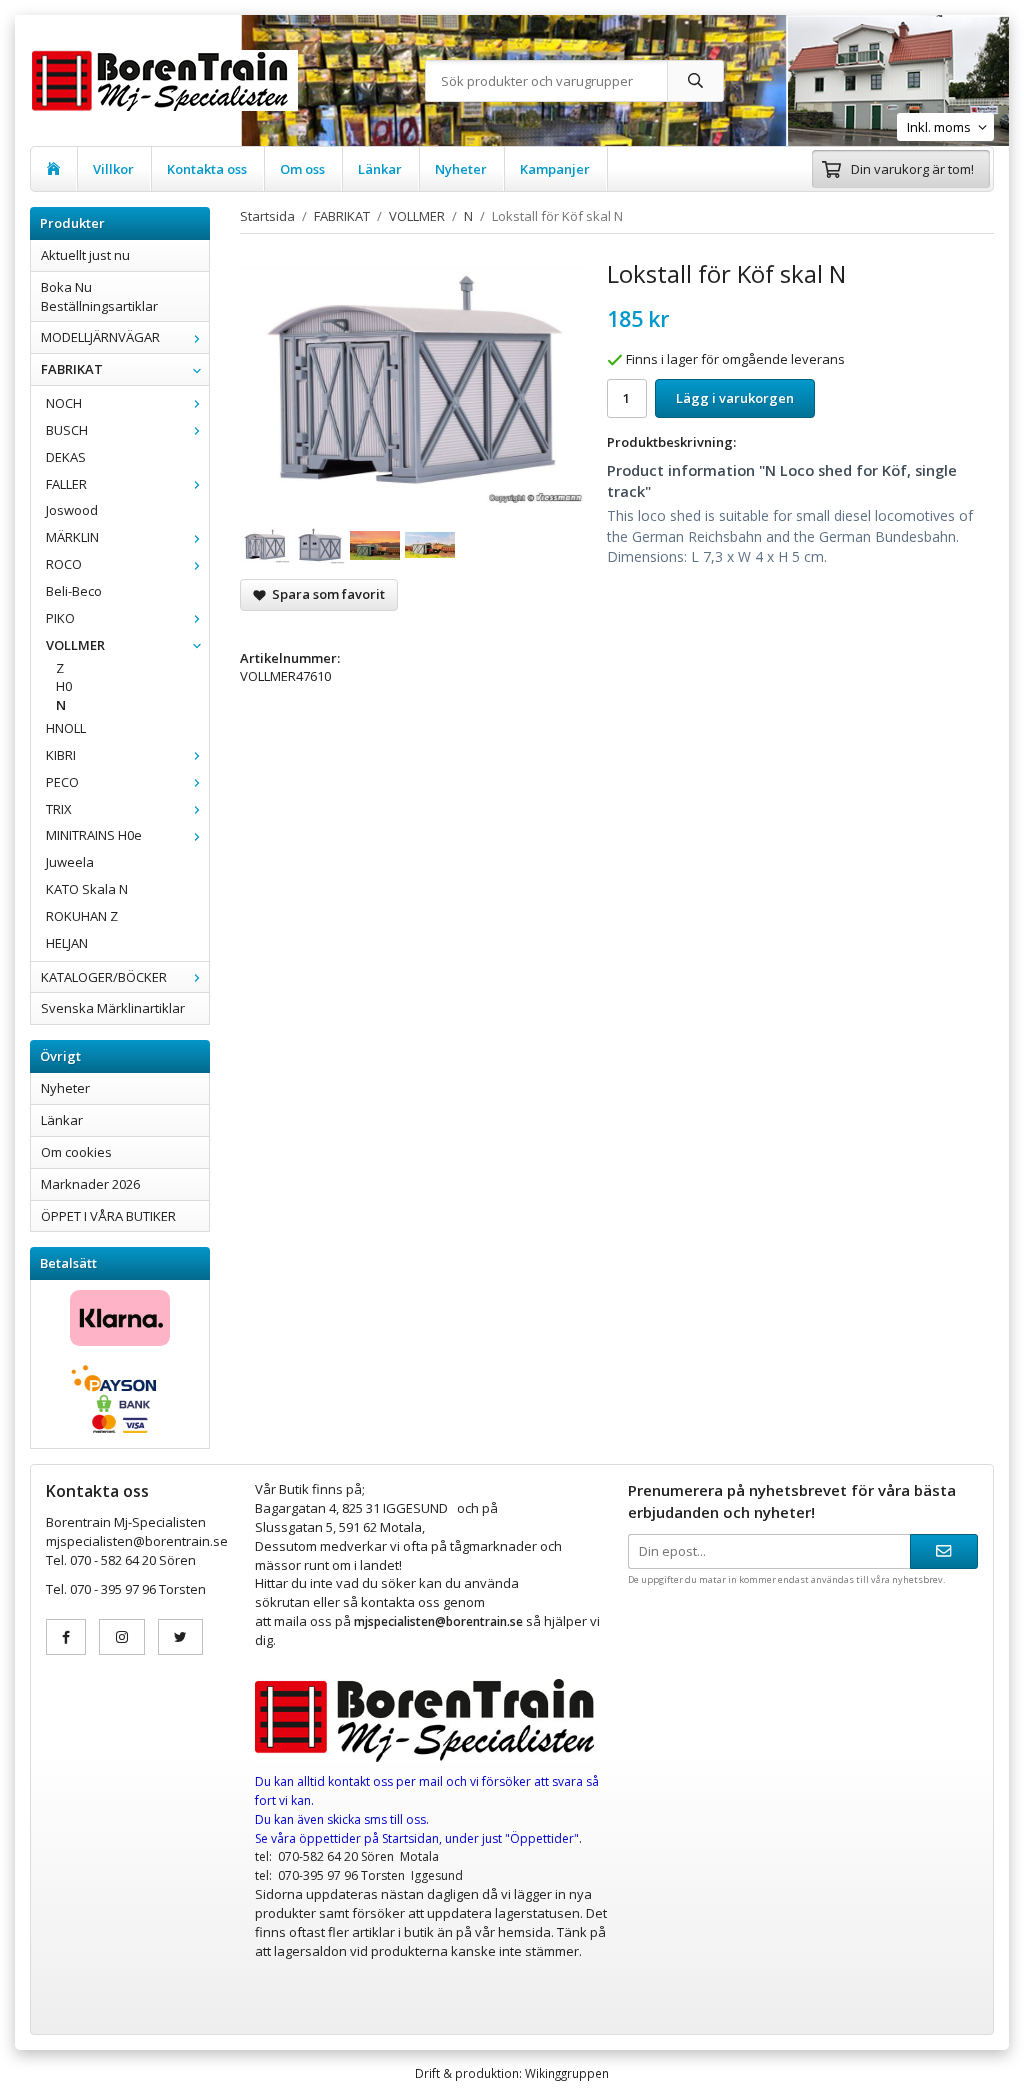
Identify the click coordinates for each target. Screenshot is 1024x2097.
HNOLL (66, 728)
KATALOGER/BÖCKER (104, 977)
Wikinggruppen (567, 2073)
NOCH (64, 403)
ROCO (64, 564)
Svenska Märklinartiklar (113, 1008)
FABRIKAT (72, 369)
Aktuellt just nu (85, 255)
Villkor (113, 169)
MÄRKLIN (72, 537)
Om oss (302, 169)
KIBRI (61, 755)
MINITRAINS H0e (94, 835)
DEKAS (66, 457)
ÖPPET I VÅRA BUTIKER (108, 1216)
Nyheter (461, 169)
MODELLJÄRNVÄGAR (100, 337)
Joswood (72, 510)
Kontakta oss (207, 169)
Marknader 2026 (90, 1184)
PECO (62, 782)
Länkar (380, 169)
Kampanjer (555, 169)
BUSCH (67, 430)
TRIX (59, 809)
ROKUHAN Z (82, 916)
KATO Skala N (87, 889)
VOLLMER (75, 645)
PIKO (60, 618)
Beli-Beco (74, 591)
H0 (64, 686)
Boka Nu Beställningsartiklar (99, 296)
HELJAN (67, 943)
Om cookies (76, 1152)
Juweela (70, 862)
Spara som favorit (325, 594)
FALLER (66, 484)
